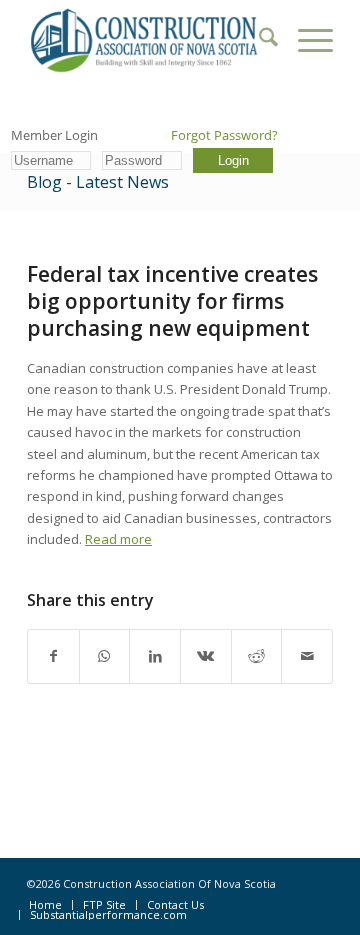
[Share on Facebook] (53, 656)
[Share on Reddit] (257, 656)
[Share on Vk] (206, 656)
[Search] (258, 40)
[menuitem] (258, 40)
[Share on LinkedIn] (155, 656)
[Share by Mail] (307, 656)
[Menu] (305, 40)
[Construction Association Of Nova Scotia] (149, 40)
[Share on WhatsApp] (105, 656)
